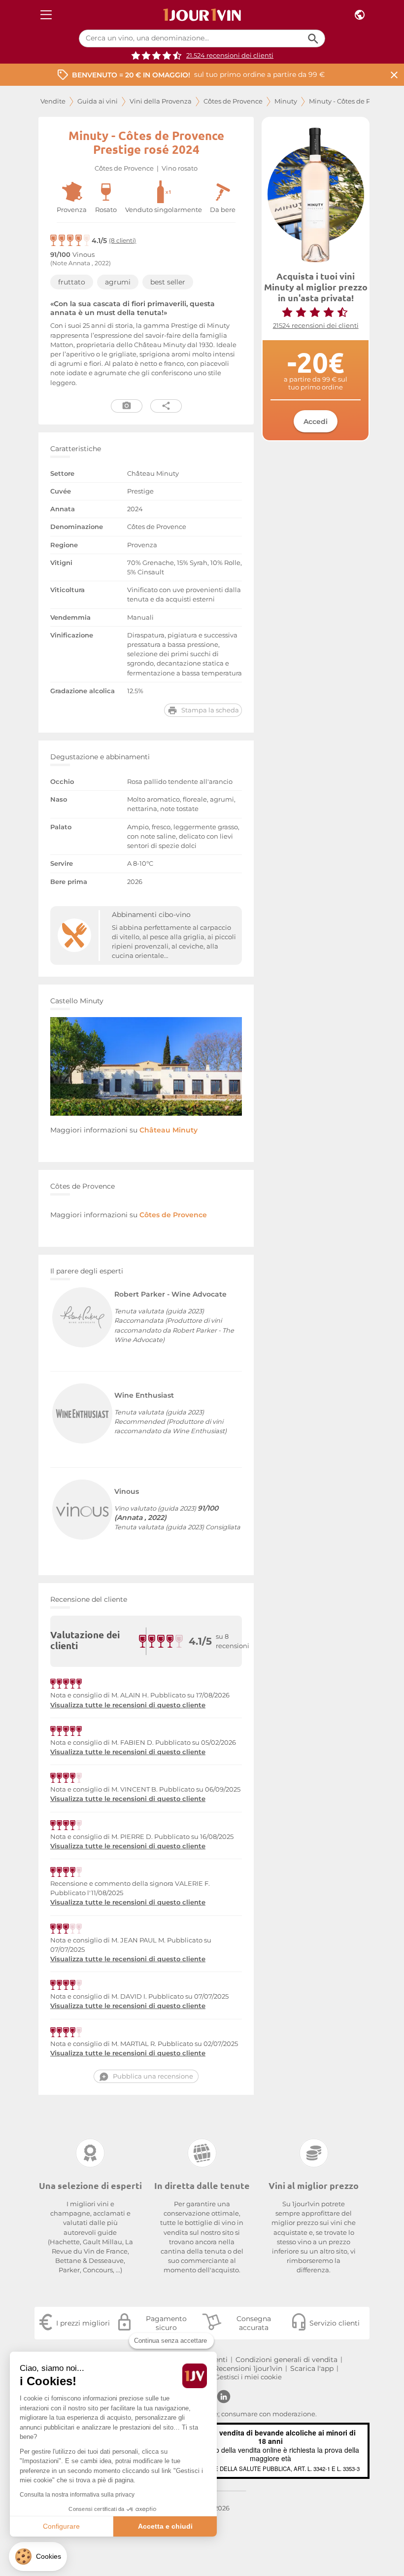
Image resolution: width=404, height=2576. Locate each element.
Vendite (53, 101)
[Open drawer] (46, 15)
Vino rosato (180, 168)
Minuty (286, 101)
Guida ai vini (98, 101)
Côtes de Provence (233, 101)
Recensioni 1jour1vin (248, 2368)
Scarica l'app (312, 2368)
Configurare (61, 2526)
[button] (38, 2557)
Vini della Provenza (161, 101)
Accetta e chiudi (165, 2526)
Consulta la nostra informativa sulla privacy (77, 2495)
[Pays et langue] (360, 15)
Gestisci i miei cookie (248, 2377)
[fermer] (394, 75)
